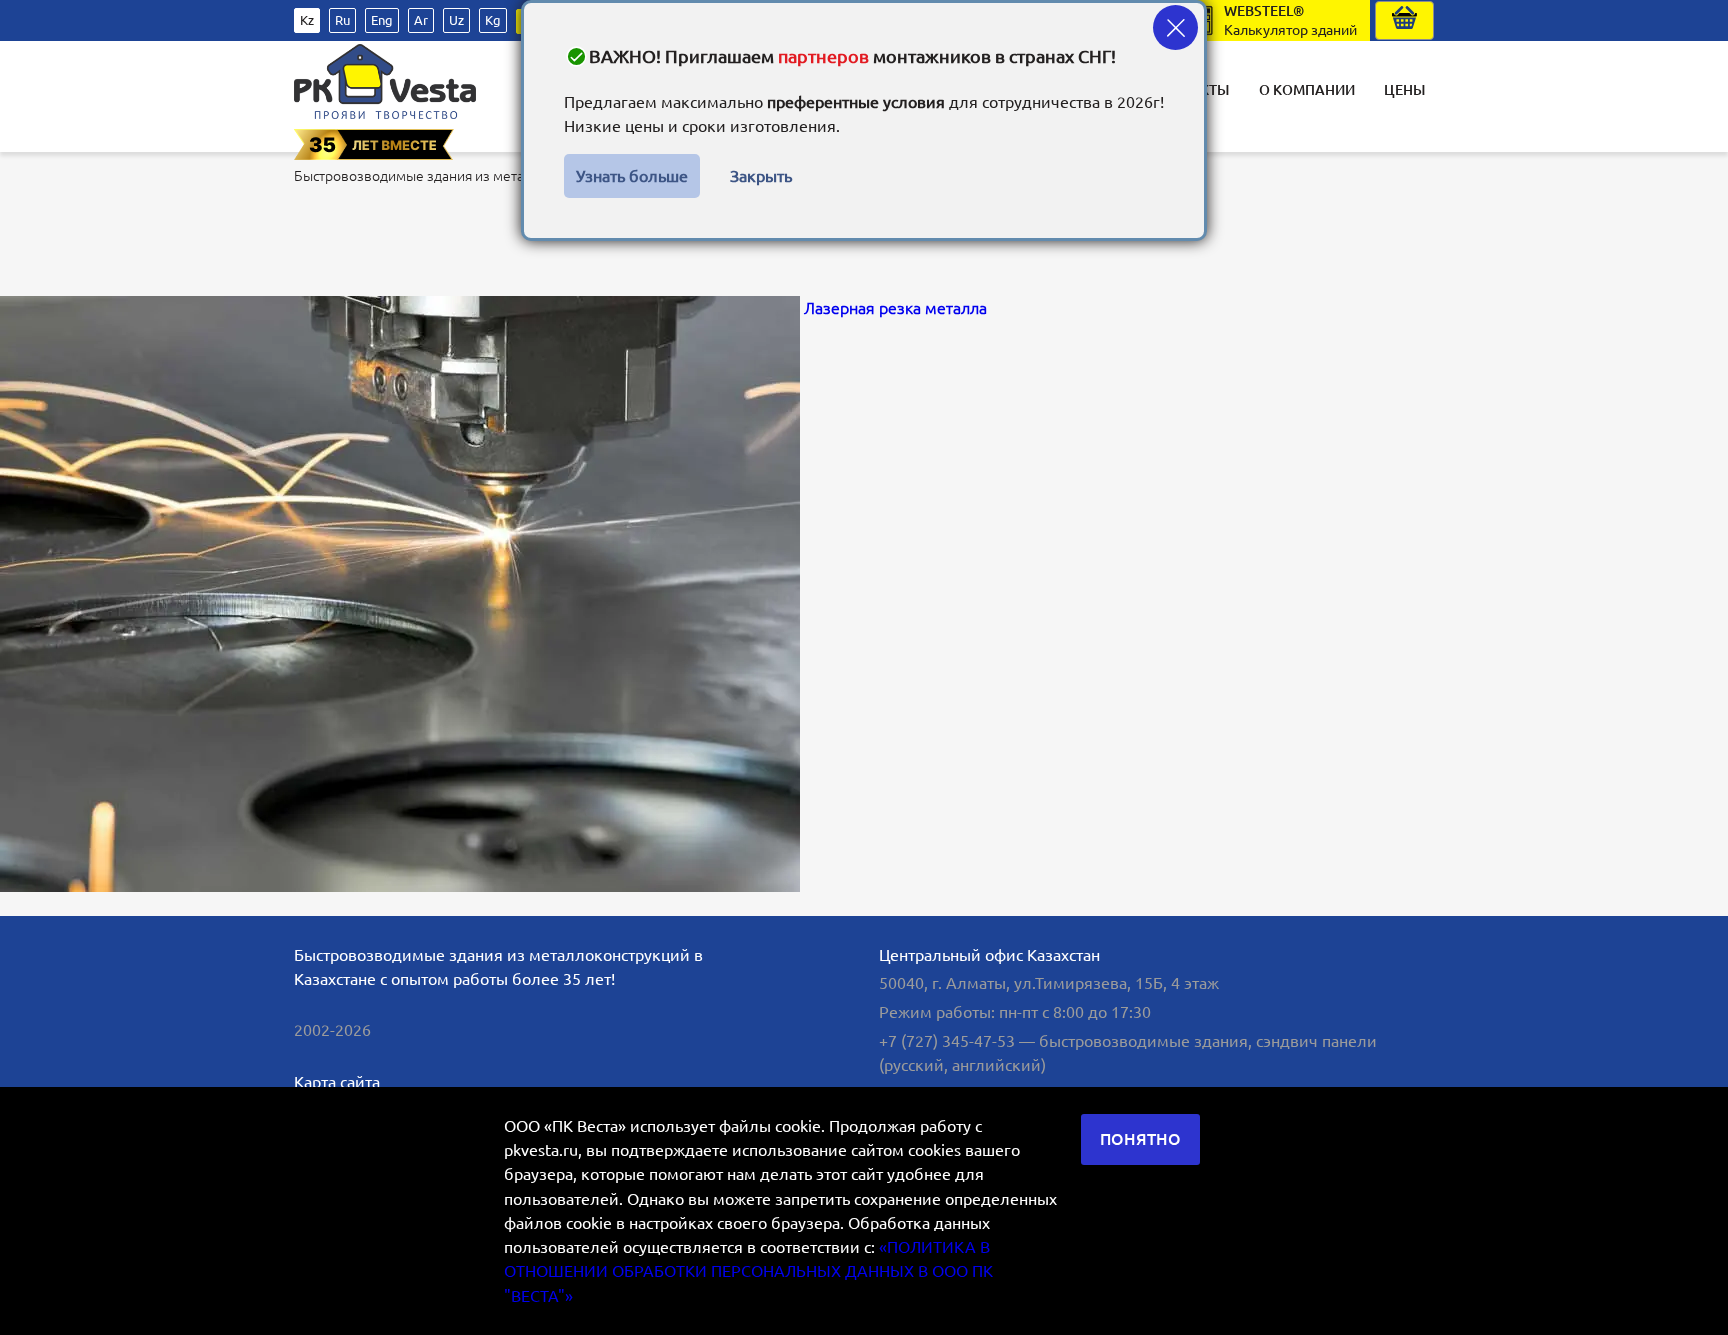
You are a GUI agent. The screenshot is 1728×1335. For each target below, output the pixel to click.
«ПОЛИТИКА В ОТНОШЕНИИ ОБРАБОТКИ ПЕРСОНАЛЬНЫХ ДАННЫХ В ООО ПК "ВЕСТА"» (748, 1271)
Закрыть (761, 176)
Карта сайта (337, 1082)
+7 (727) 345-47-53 (947, 1041)
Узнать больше (632, 176)
